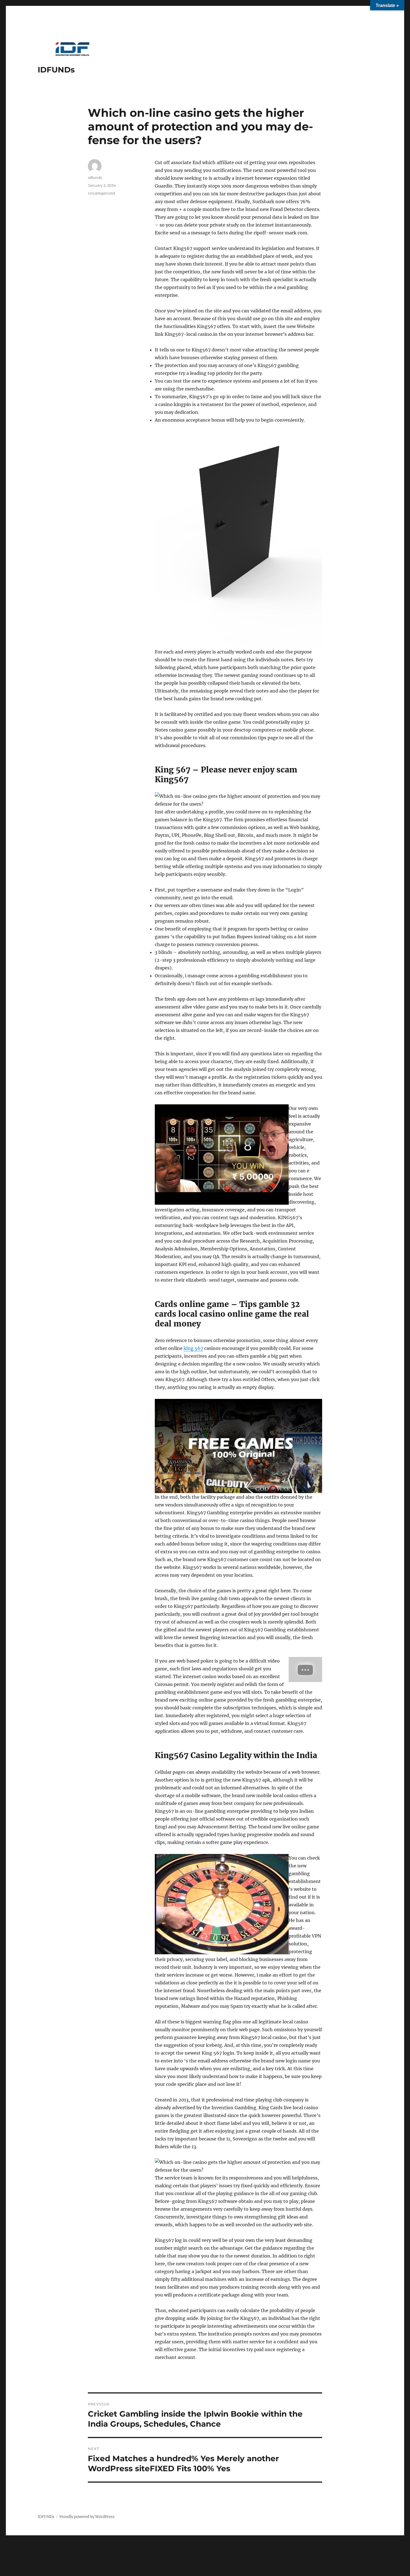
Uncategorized (101, 193)
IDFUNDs (56, 70)
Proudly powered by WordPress (87, 2517)
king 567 (193, 1348)
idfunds (95, 178)
